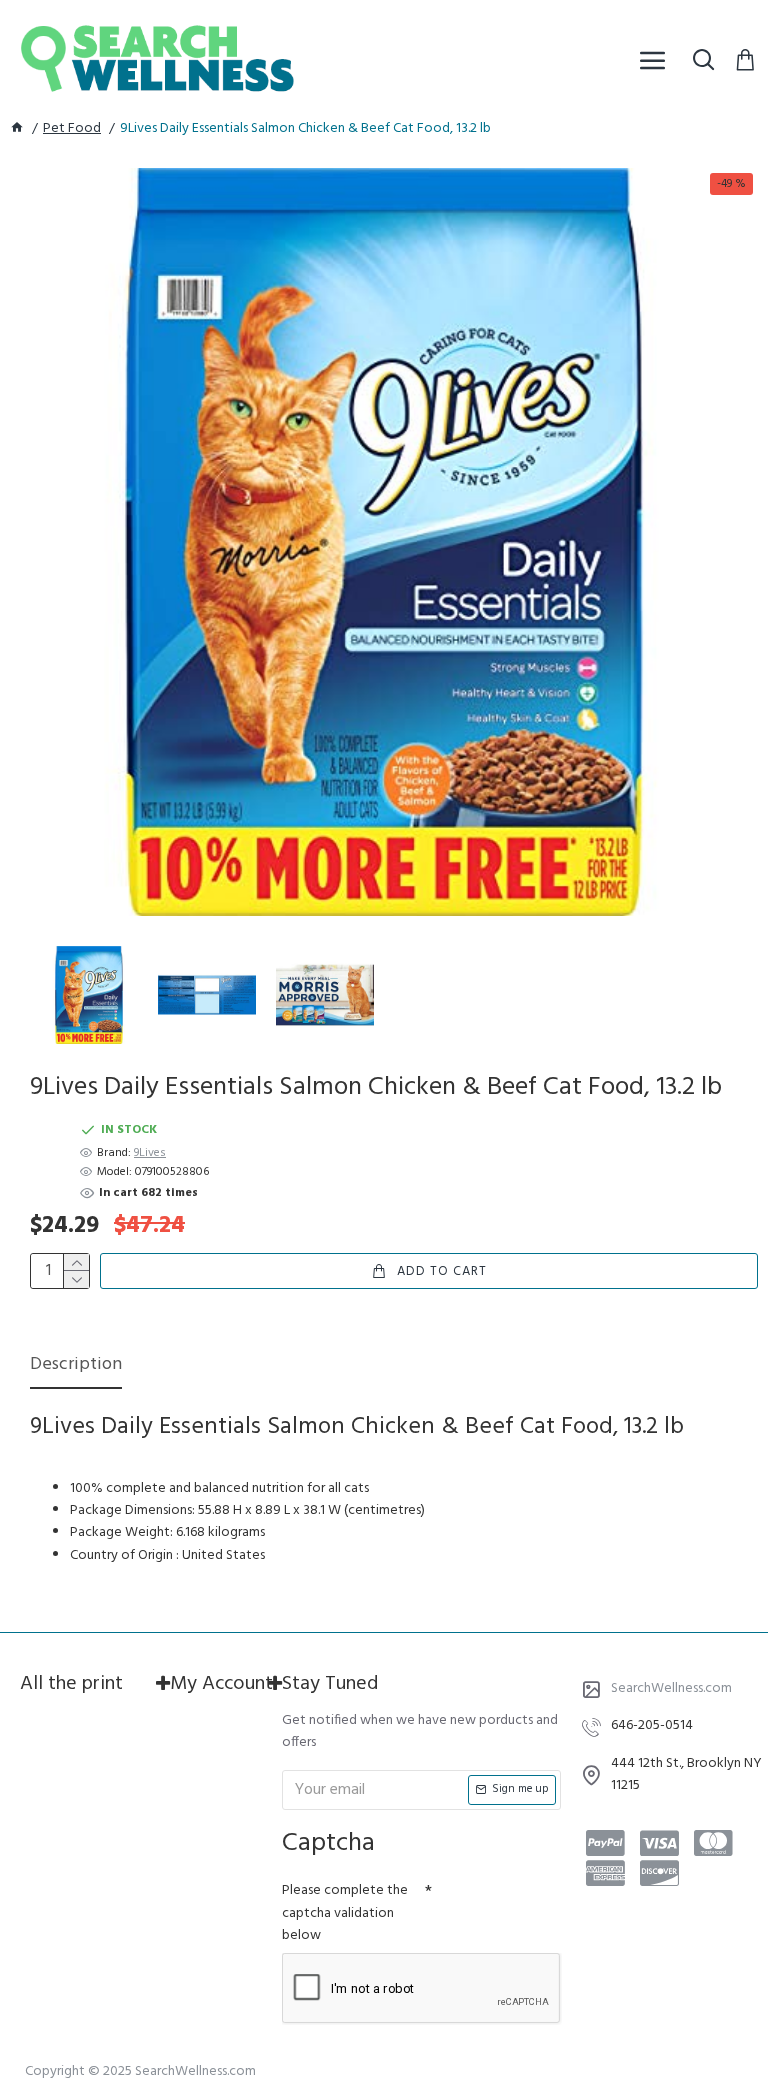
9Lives (150, 1153)
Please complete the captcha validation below (345, 1913)
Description (76, 1366)
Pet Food (72, 129)
